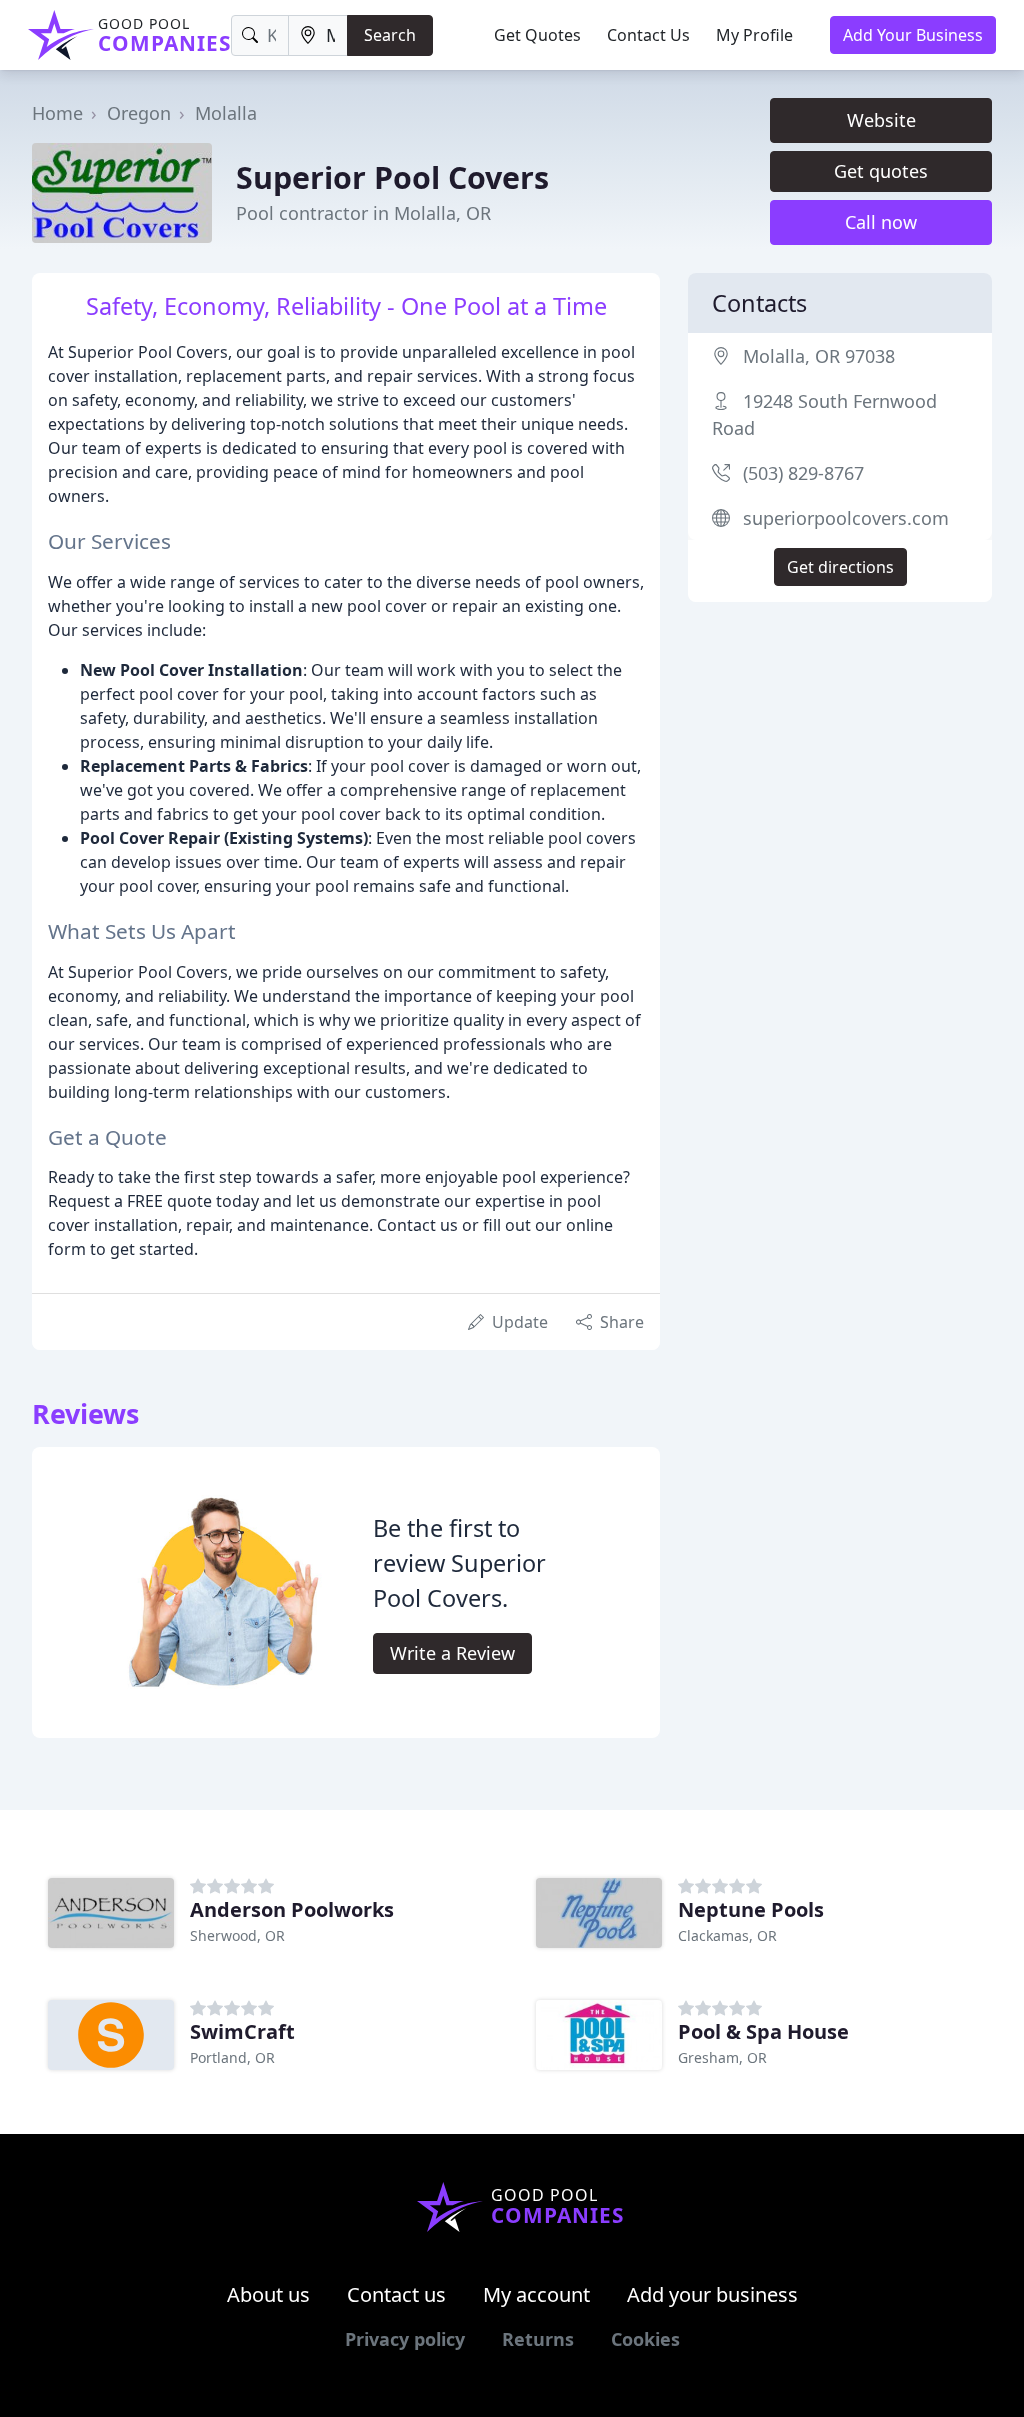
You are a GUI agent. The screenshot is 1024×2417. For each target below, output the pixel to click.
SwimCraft (242, 2031)
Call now (881, 222)
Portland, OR (232, 2057)
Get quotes (881, 171)
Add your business (712, 2294)
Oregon (139, 113)
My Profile (754, 35)
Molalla (226, 113)
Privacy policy (405, 2339)
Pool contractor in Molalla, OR (363, 213)
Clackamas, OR (727, 1935)
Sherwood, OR (237, 1935)
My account (536, 2294)
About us (268, 2294)
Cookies (645, 2339)
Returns (538, 2339)
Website (881, 120)
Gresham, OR (722, 2057)
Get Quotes (537, 35)
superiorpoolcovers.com (846, 518)
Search (390, 35)
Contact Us (648, 35)
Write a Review (452, 1653)
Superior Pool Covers (392, 177)
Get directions (840, 567)
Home (57, 113)
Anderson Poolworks (292, 1909)
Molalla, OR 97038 (819, 356)
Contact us (396, 2294)
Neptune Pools (751, 1909)
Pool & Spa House (763, 2031)
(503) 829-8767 (803, 473)
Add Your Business (913, 35)
